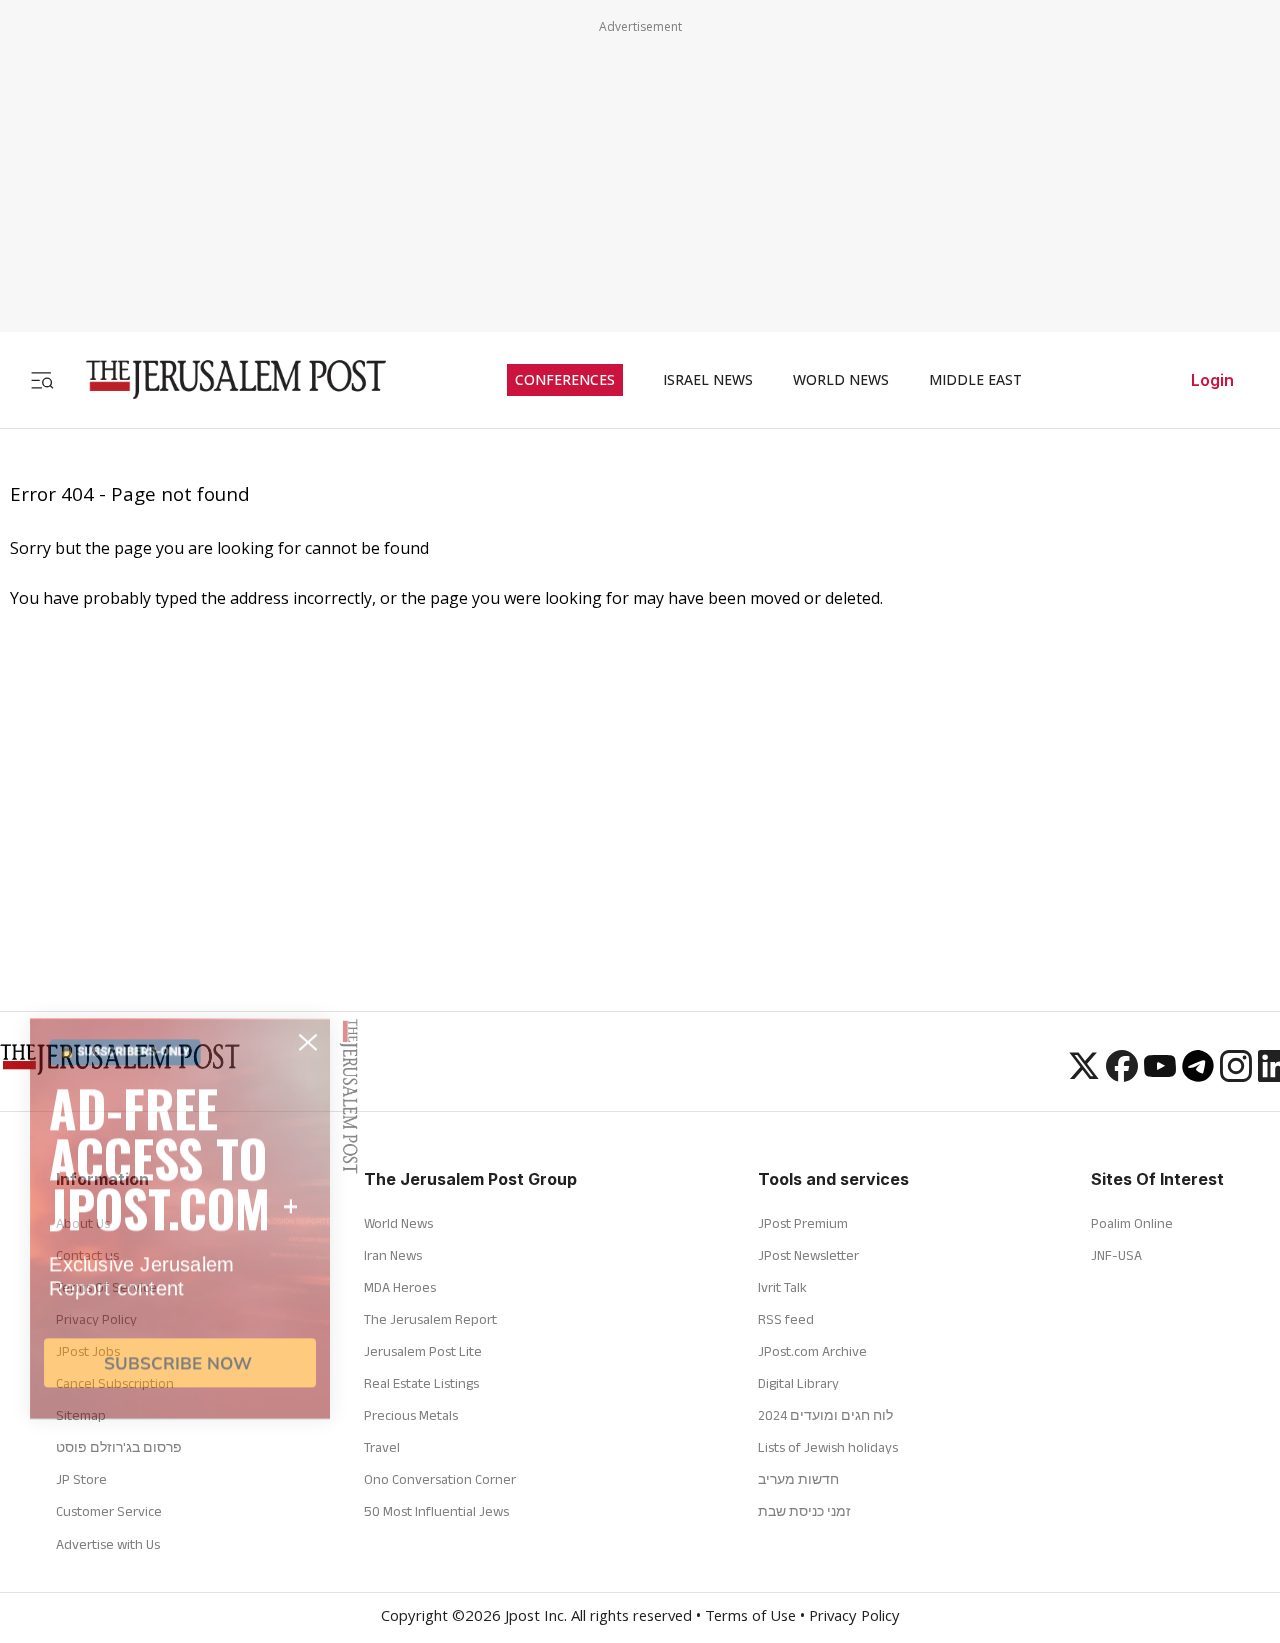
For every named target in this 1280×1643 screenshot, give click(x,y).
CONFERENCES (565, 380)
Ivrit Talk (782, 1287)
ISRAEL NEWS (708, 380)
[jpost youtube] (1160, 1076)
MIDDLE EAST (975, 380)
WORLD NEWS (841, 380)
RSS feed (786, 1319)
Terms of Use (750, 1618)
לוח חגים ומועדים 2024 (825, 1415)
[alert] (180, 1389)
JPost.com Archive (812, 1351)
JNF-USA (1116, 1255)
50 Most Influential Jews (436, 1511)
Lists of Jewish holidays (828, 1447)
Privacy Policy (854, 1618)
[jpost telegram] (1198, 1076)
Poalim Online (1132, 1223)
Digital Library (798, 1383)
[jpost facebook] (1122, 1076)
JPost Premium (803, 1223)
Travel (382, 1447)
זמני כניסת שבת (804, 1511)
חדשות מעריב (798, 1479)
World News (398, 1223)
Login (1212, 380)
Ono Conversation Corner (440, 1479)
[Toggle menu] (42, 379)
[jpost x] (1084, 1076)
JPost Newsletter (808, 1255)
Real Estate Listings (421, 1383)
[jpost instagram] (1236, 1076)
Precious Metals (411, 1415)
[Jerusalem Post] (223, 379)
